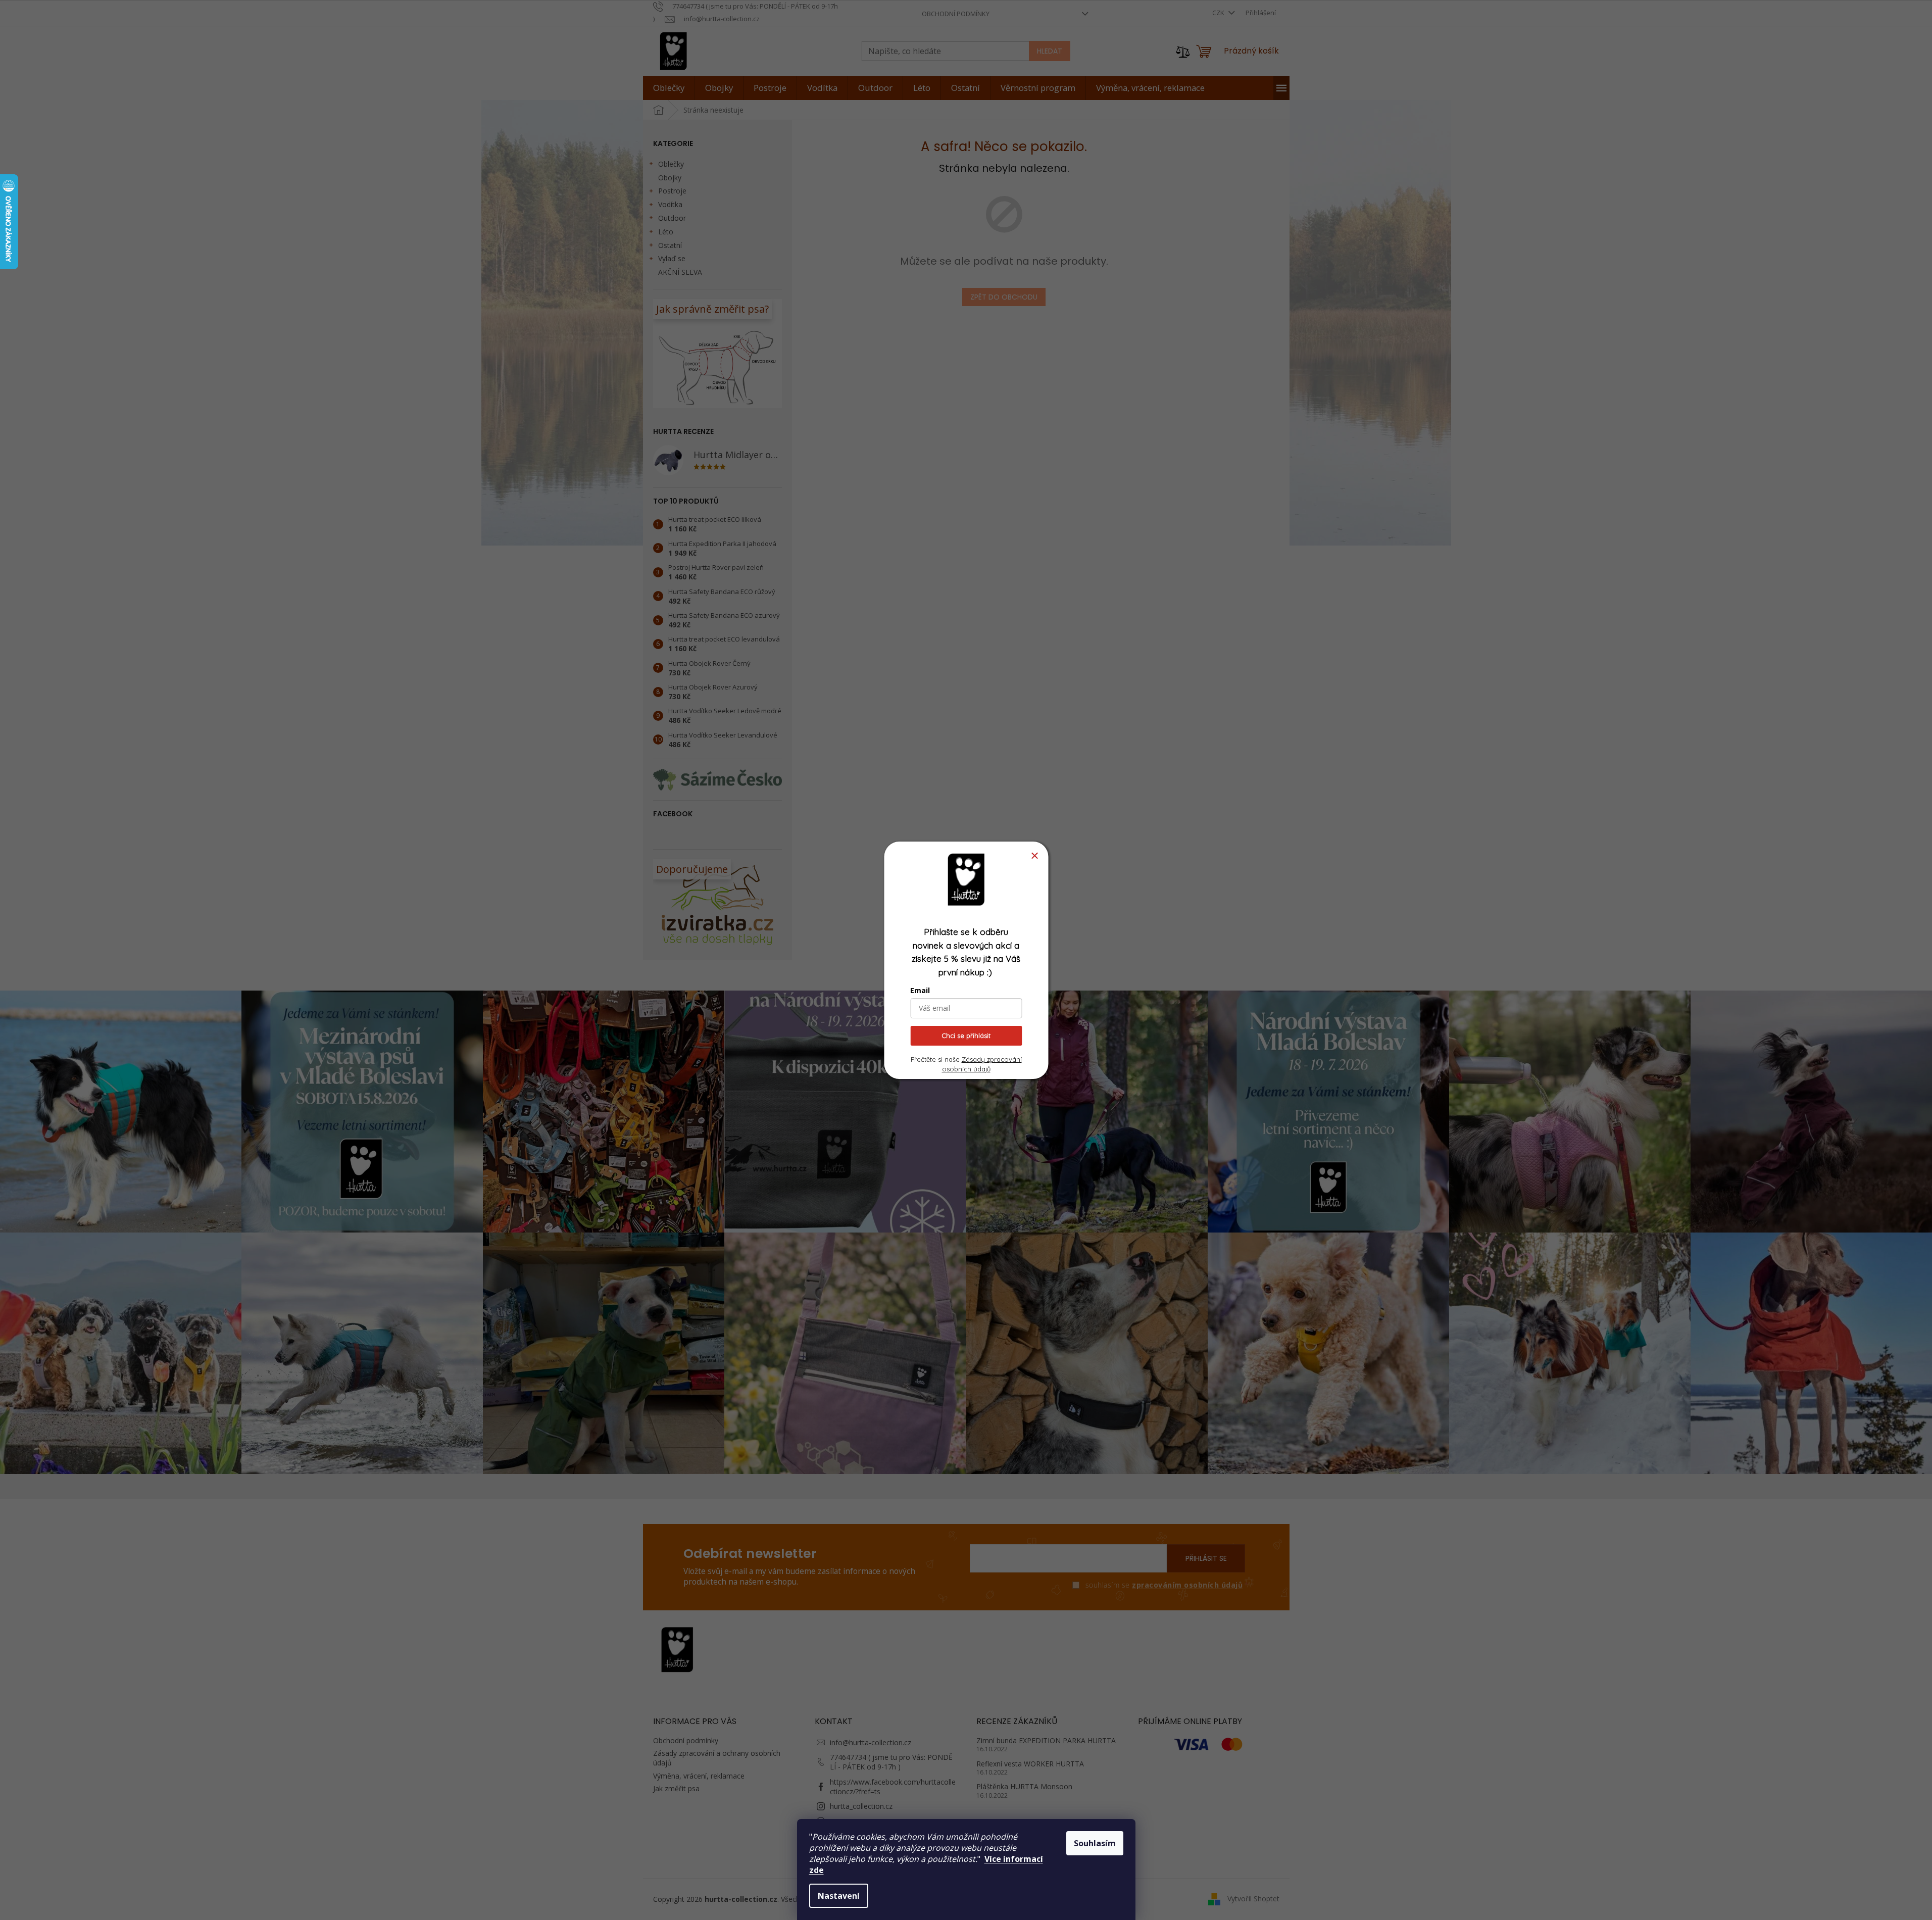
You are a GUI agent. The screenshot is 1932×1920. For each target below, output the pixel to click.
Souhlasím (1095, 1843)
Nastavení (839, 1896)
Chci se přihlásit (966, 1036)
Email (920, 990)
